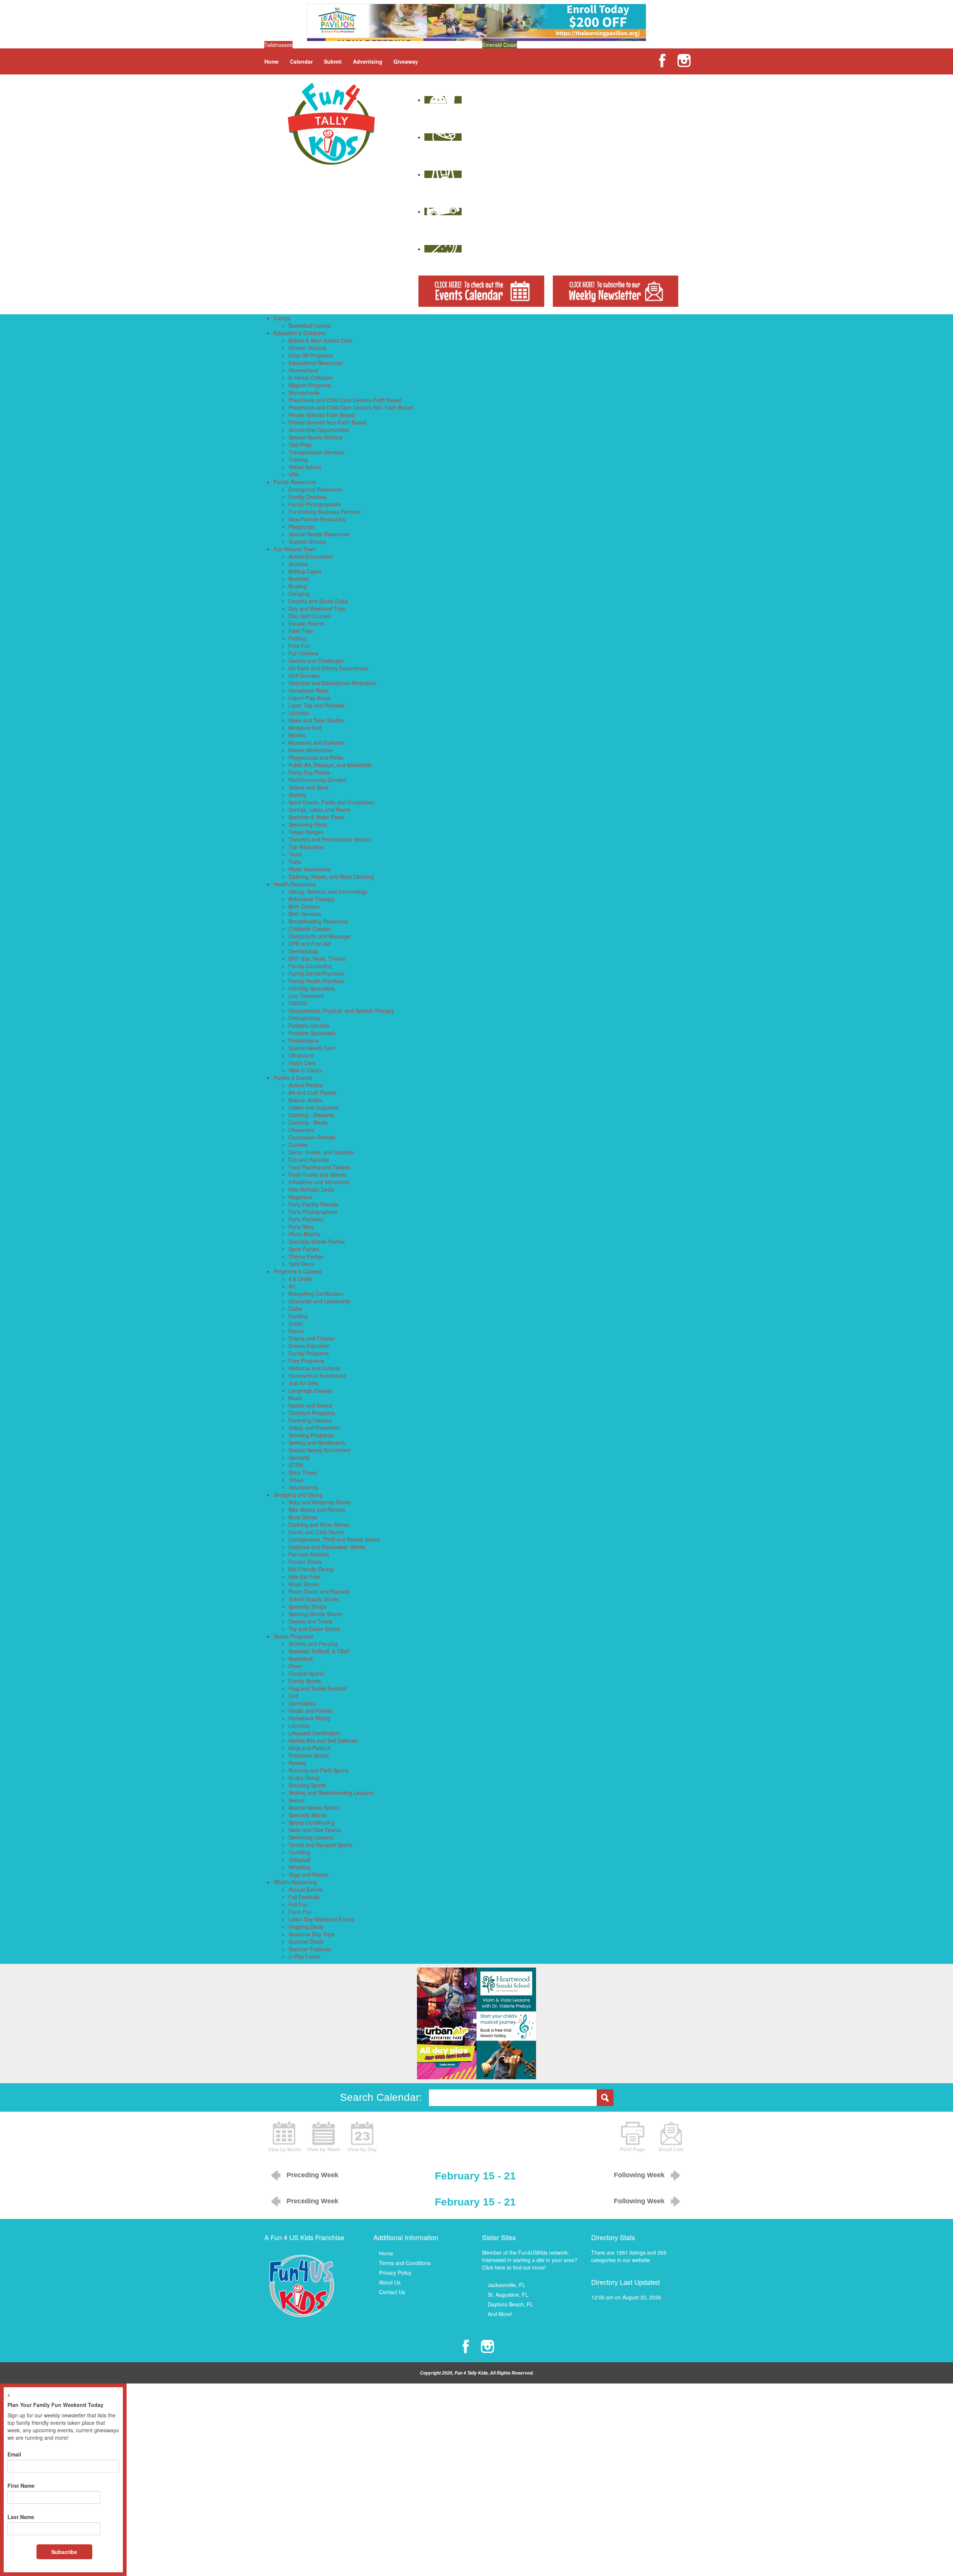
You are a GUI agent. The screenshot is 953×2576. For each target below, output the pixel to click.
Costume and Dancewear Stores (327, 1547)
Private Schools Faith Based (322, 415)
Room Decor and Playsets (319, 1591)
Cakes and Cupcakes (314, 1107)
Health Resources (295, 884)
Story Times (303, 1472)
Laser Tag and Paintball (316, 705)
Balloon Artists (305, 1100)
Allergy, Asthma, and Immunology (328, 891)
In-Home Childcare (311, 378)
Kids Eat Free (305, 1577)
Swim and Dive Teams (315, 1830)
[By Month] (285, 2136)
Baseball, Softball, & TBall (319, 1651)
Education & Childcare (300, 333)
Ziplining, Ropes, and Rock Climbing (331, 877)
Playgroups (302, 527)
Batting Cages (305, 571)
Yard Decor (302, 1264)
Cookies (298, 1145)
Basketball (301, 1659)
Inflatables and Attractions (319, 1182)
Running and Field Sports (318, 1770)
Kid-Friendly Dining (311, 1569)
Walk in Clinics (305, 1070)
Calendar (301, 61)
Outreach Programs (312, 1413)
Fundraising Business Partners (325, 512)
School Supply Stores (314, 1599)
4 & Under (300, 1279)
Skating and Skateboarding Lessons (331, 1793)
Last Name (21, 2517)
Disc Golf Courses (310, 616)
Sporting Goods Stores (315, 1614)
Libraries (299, 713)
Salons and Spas (308, 787)
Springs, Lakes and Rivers (319, 810)
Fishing (297, 638)
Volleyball (299, 1860)
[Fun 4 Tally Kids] (331, 123)
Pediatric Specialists (312, 1033)
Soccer (297, 1800)
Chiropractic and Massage (319, 936)
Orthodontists (304, 1018)
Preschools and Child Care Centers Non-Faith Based (351, 407)
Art (292, 1286)
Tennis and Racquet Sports (321, 1845)
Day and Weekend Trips (317, 608)
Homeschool (303, 370)
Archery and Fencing (313, 1644)
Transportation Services (316, 452)
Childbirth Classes (310, 929)
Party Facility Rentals (313, 1204)
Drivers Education (309, 1346)
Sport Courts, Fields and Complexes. (332, 802)
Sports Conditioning (312, 1822)
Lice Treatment (306, 996)
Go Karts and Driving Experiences (328, 668)
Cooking (298, 1316)
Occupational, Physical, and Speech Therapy (341, 1011)
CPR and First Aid (310, 944)
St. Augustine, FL (508, 2294)
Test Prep (300, 445)
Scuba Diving (304, 1778)
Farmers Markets (309, 1554)
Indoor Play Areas (310, 698)
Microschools (304, 392)
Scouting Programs (311, 1435)
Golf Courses (304, 675)
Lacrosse (299, 1726)
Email (14, 2454)
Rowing (297, 1763)
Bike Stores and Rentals (317, 1510)
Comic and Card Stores (316, 1532)
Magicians (300, 1197)
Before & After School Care (320, 340)
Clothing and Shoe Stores (319, 1524)
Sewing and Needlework (317, 1443)
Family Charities (307, 497)
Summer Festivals (310, 1949)
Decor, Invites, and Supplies (321, 1152)
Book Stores (303, 1517)
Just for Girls (303, 1383)
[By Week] (323, 2136)
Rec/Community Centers (317, 780)
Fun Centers (303, 653)
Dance (296, 1331)
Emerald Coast (500, 45)
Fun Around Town (295, 549)
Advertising (368, 61)
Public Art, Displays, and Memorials (330, 765)
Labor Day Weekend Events (321, 1919)
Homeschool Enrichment (317, 1376)
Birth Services (305, 914)
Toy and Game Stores (314, 1629)
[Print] (632, 2136)
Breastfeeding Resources (318, 921)
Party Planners (306, 1219)
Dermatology (304, 951)
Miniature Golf (305, 728)
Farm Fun (300, 1912)
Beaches (299, 579)
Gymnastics (302, 1703)
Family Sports (305, 1681)
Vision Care (302, 1063)
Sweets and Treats (310, 1621)
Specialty (299, 1457)
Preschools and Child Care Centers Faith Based (345, 400)
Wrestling (299, 1867)
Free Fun (299, 646)
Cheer (296, 1666)
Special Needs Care (312, 1048)
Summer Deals (306, 1941)
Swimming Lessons (311, 1837)
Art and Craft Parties (313, 1093)
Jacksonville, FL (506, 2285)
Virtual (296, 1480)
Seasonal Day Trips (311, 1934)
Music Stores (304, 1584)
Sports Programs (294, 1636)
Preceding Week (313, 2175)
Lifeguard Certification (314, 1733)
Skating (297, 795)
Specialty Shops (307, 1606)
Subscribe (64, 2552)
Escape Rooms (306, 623)
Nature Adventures (311, 750)
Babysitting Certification (316, 1294)
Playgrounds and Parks (316, 757)
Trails (295, 862)
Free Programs (306, 1361)
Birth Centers (304, 906)
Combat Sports (306, 1673)
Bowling (298, 586)
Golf (293, 1696)
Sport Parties (304, 1249)
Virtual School (305, 467)
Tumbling (299, 1852)
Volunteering (303, 1487)
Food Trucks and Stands (317, 1174)
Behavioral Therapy (312, 899)
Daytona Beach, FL (510, 2304)
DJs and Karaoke (309, 1160)
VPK (294, 474)
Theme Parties (306, 1256)
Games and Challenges (316, 661)
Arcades (298, 564)
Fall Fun (298, 1904)
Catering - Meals (308, 1122)
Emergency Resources (315, 489)
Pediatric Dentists (309, 1025)
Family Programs (309, 1353)
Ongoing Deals (306, 1927)
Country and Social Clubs (318, 601)
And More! (500, 2314)
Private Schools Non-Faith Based (327, 422)
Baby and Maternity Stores (320, 1502)
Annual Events (305, 1889)
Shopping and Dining (298, 1495)
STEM (296, 1465)
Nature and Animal (310, 1405)
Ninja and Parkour (310, 1748)
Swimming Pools (308, 824)
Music (295, 1398)
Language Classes (310, 1390)
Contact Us (392, 2292)
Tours (295, 854)
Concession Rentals (312, 1137)
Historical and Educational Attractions (332, 683)
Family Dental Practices (316, 973)
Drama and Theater (312, 1338)
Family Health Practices (316, 981)
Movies (297, 735)
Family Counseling (310, 966)
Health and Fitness (311, 1711)
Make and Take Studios (316, 720)
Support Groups (307, 541)
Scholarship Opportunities (319, 430)
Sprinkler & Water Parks (316, 817)
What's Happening (295, 1882)
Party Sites (301, 1227)
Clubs (295, 1308)
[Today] (362, 2136)
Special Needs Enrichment (320, 1450)
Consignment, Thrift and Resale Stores (334, 1539)
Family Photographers (315, 504)
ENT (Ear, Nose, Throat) (317, 958)
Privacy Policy (395, 2273)
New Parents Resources (317, 519)
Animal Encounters (311, 556)
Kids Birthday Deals (311, 1189)
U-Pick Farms (305, 1956)
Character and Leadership (319, 1301)
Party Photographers (313, 1212)
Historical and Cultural (314, 1368)
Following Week (639, 2175)
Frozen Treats (305, 1562)
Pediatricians (304, 1040)
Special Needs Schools (315, 437)
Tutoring (298, 459)
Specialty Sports (307, 1815)
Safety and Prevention (315, 1428)
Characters (302, 1130)
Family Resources (295, 482)
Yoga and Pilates (308, 1874)
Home (272, 61)
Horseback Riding (309, 1718)
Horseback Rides (309, 690)
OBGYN (298, 1003)
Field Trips (301, 631)
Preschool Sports (309, 1755)
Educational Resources (316, 363)
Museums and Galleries (316, 742)
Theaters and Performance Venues (330, 839)
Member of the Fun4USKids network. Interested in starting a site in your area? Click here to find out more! (530, 2260)
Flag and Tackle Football (318, 1688)
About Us (390, 2282)
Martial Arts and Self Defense (323, 1740)
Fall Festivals (304, 1897)
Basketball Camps (310, 325)
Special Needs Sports (314, 1807)
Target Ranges (306, 832)
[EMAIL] (671, 2136)
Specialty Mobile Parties (317, 1241)
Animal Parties (305, 1085)
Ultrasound (301, 1055)
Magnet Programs (310, 385)
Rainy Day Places (309, 772)
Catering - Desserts (311, 1115)
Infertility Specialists (312, 988)
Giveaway (406, 61)
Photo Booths (304, 1234)
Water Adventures (310, 869)
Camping (299, 594)
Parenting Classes (310, 1420)
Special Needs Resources (319, 534)
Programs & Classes (298, 1271)
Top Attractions (306, 847)
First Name (21, 2486)
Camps (282, 318)
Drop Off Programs (311, 355)
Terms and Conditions (405, 2263)
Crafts (296, 1323)
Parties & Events (293, 1078)
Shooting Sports (307, 1785)
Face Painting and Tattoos (319, 1167)
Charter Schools (307, 348)
